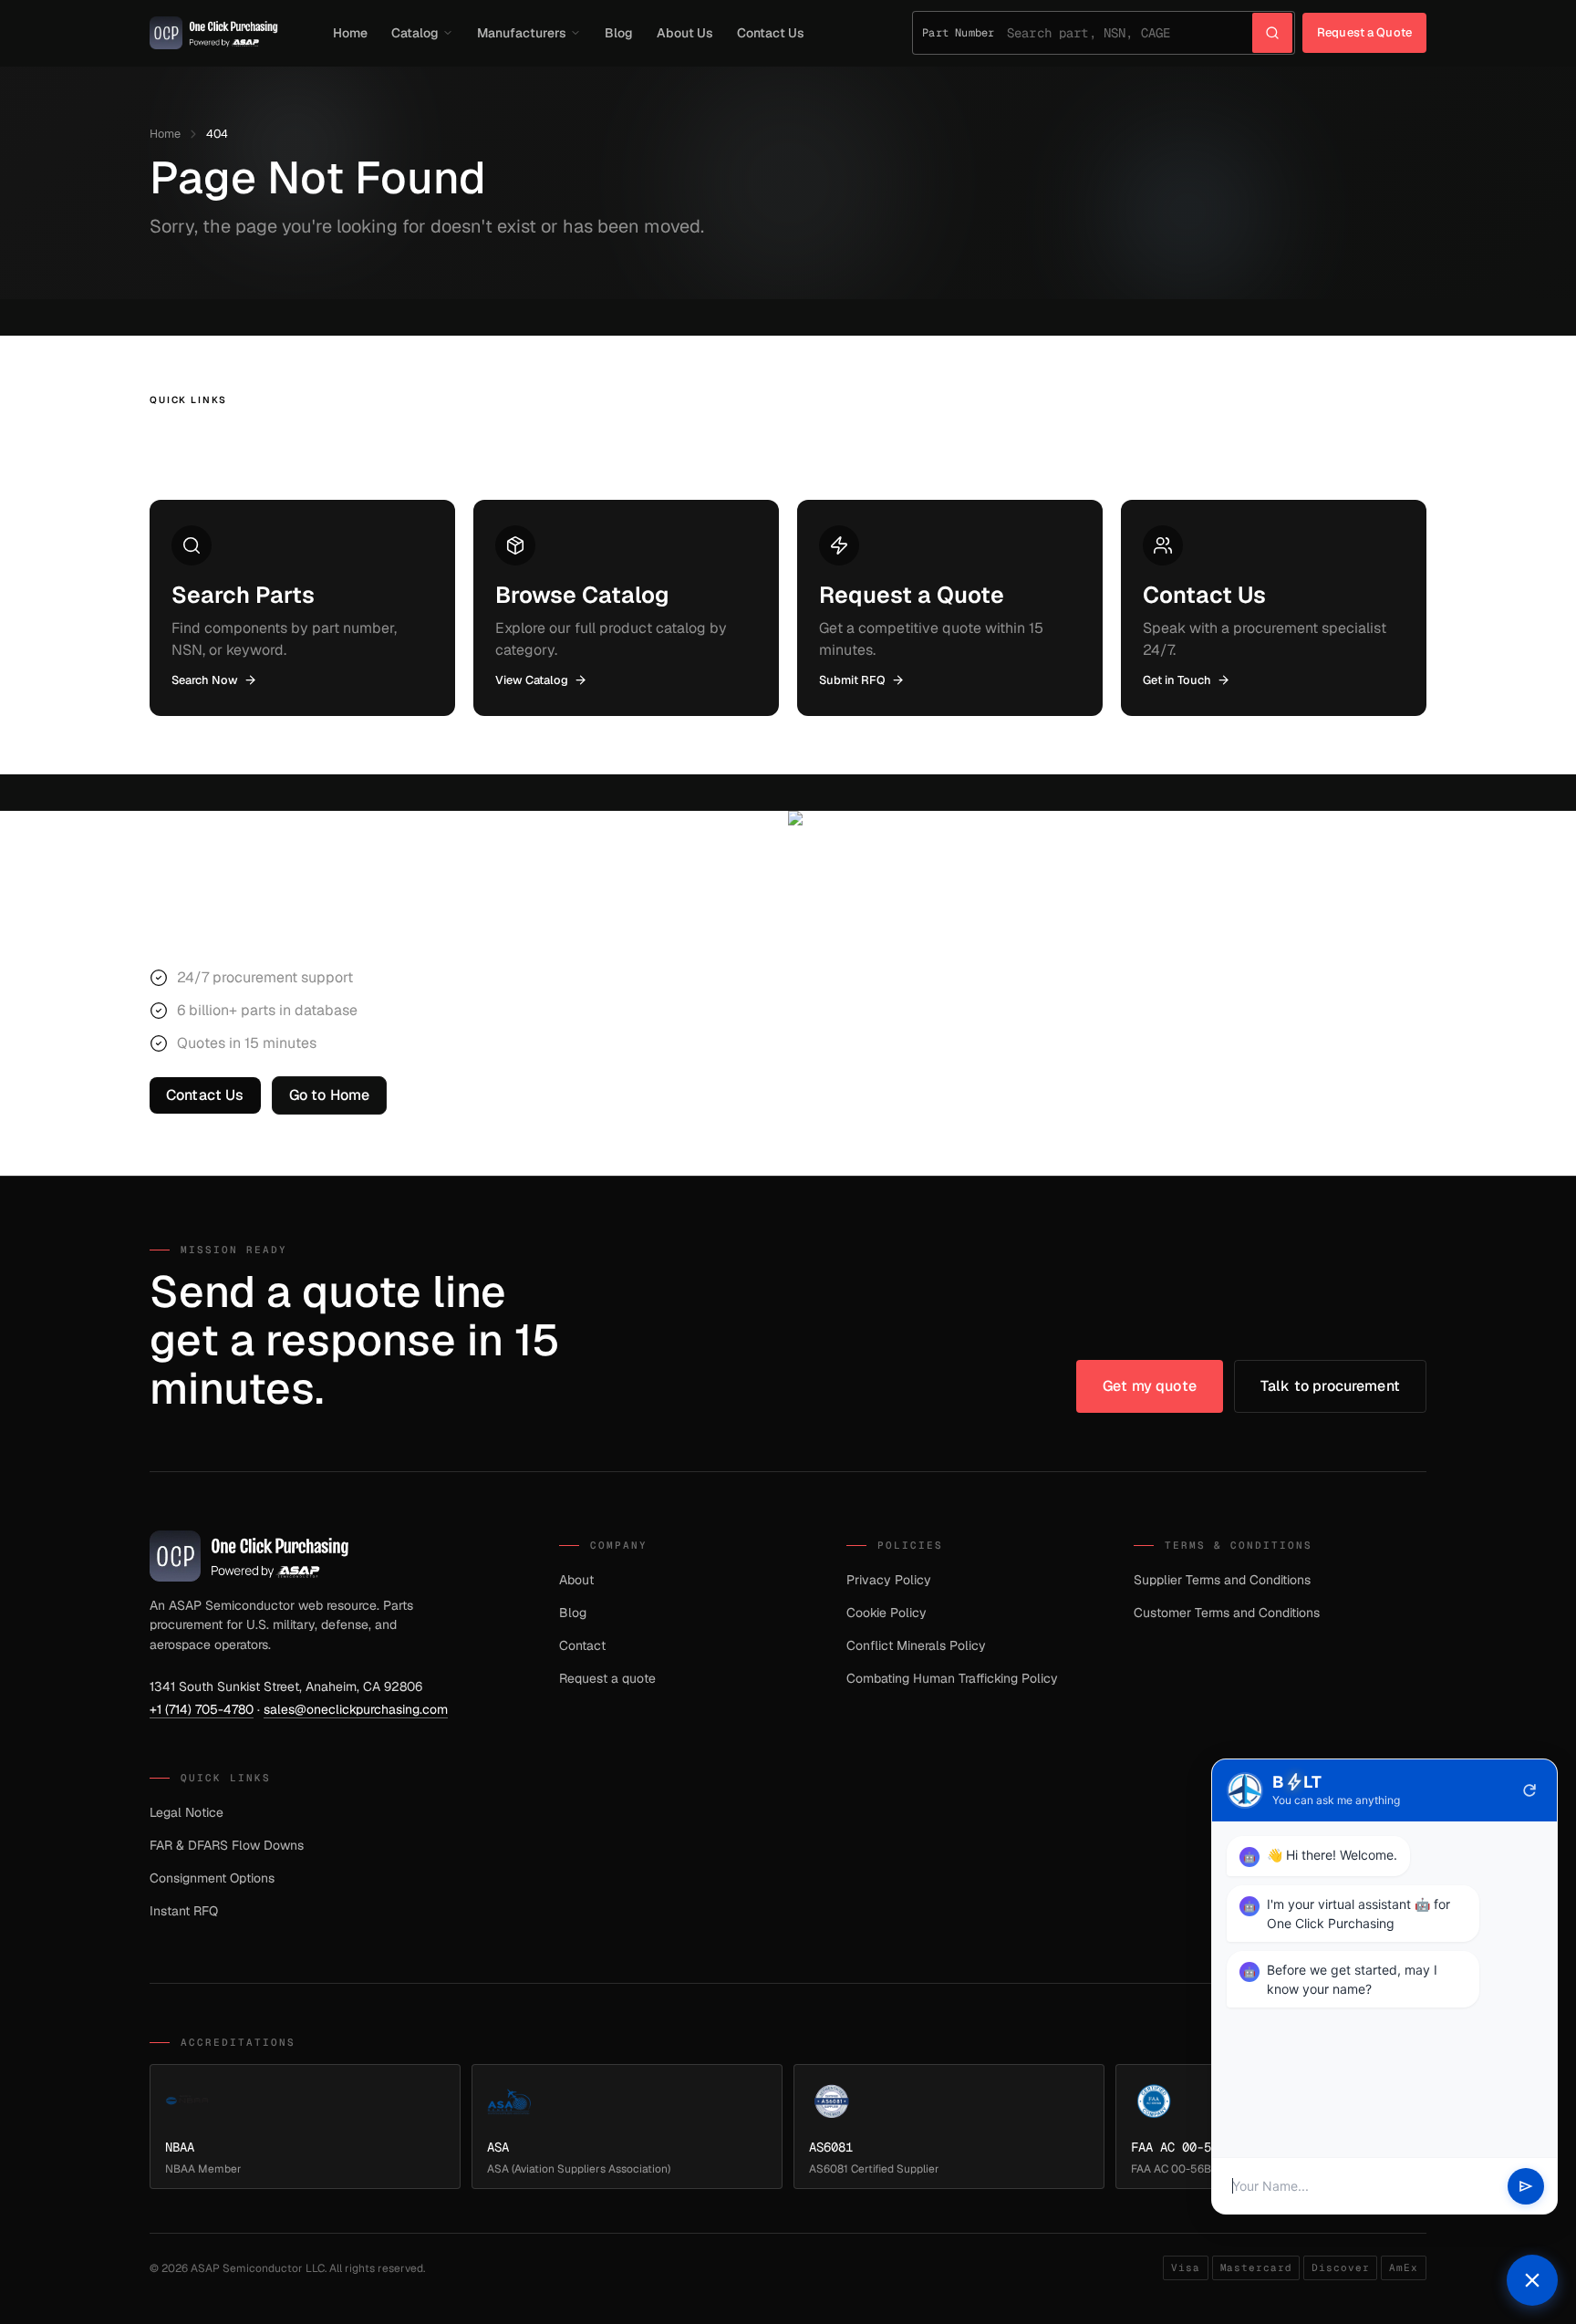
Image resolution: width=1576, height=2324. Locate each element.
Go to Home (330, 1095)
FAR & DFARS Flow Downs (227, 1845)
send (1526, 2186)
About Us (685, 33)
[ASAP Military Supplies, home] (214, 33)
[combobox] (1130, 33)
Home (350, 33)
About (576, 1580)
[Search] (1272, 33)
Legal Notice (187, 1812)
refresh (1529, 1790)
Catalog (415, 33)
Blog (619, 33)
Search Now (205, 680)
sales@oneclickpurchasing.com (356, 1709)
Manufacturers (522, 33)
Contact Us (771, 33)
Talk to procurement (1330, 1386)
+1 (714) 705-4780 (202, 1709)
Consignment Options (212, 1878)
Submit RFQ (852, 680)
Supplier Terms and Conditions (1222, 1580)
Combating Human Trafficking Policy (952, 1678)
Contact (582, 1645)
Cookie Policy (886, 1613)
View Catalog (532, 680)
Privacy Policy (889, 1580)
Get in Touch (1177, 680)
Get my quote (1150, 1386)
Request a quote (607, 1678)
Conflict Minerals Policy (916, 1645)
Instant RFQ (184, 1911)
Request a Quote (1364, 32)
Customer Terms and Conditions (1227, 1613)
